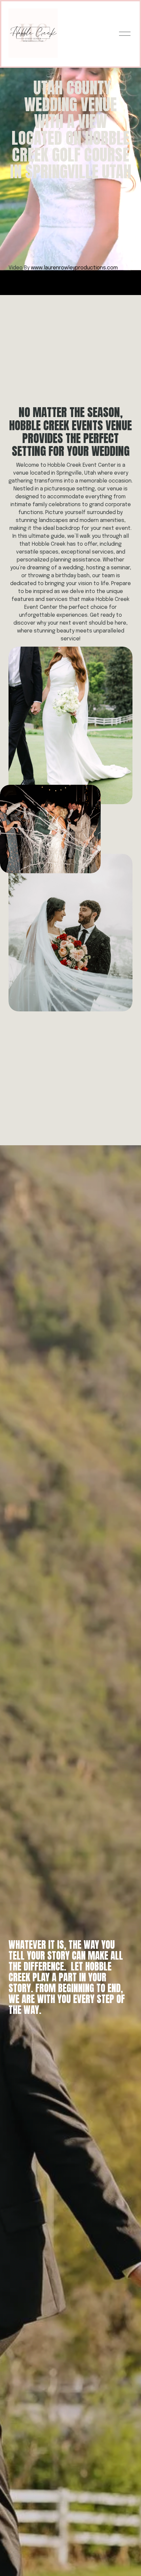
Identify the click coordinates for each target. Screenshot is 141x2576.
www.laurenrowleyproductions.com (74, 268)
